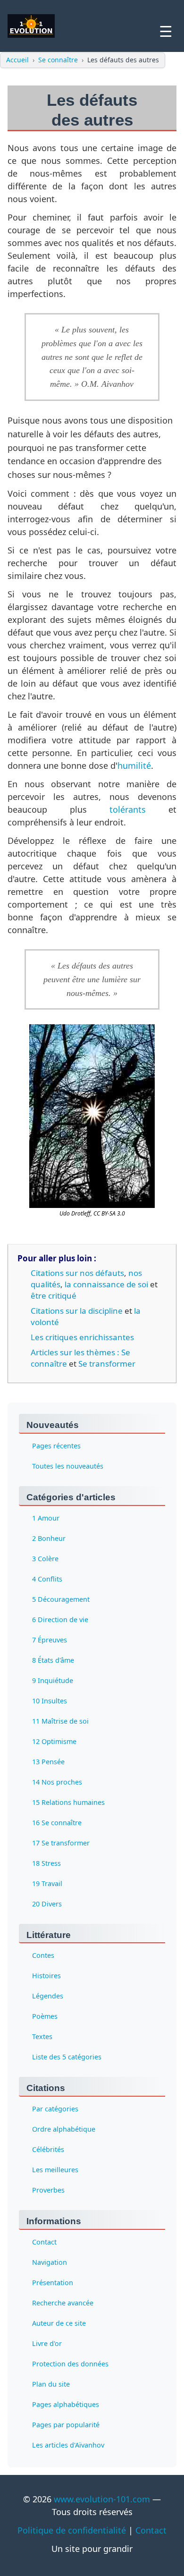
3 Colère (45, 1559)
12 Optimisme (54, 1741)
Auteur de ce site (59, 2323)
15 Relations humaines (68, 1802)
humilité (134, 765)
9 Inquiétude (53, 1680)
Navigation (50, 2262)
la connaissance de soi (106, 1284)
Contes (43, 1955)
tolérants (128, 809)
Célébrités (48, 2149)
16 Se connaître (57, 1823)
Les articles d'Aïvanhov (68, 2445)
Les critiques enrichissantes (82, 1337)
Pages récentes (56, 1446)
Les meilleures (55, 2170)
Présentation (53, 2283)
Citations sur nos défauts (77, 1273)
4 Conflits (47, 1579)
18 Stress (46, 1863)
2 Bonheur (49, 1538)
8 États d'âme (53, 1660)
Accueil (17, 60)
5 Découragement (61, 1599)
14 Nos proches (57, 1782)
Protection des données (70, 2364)
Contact (44, 2242)
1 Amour (46, 1518)
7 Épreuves (50, 1640)
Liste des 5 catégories (67, 2057)
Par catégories (55, 2109)
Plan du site (51, 2384)
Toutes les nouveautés (68, 1466)
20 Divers (47, 1904)
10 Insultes (50, 1701)
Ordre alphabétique (64, 2129)
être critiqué (54, 1296)
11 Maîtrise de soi (60, 1721)
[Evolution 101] (31, 26)
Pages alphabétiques (66, 2404)
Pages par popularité (66, 2425)
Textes (42, 2036)
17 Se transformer (61, 1843)
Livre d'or (47, 2343)
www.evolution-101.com (102, 2499)
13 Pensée (48, 1762)
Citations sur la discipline (77, 1311)
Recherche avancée (63, 2303)
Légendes (48, 1996)
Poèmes (45, 2016)
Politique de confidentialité (72, 2530)
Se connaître (58, 60)
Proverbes (48, 2190)
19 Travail (47, 1883)
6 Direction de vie (60, 1620)
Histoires (46, 1976)
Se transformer (107, 1364)
